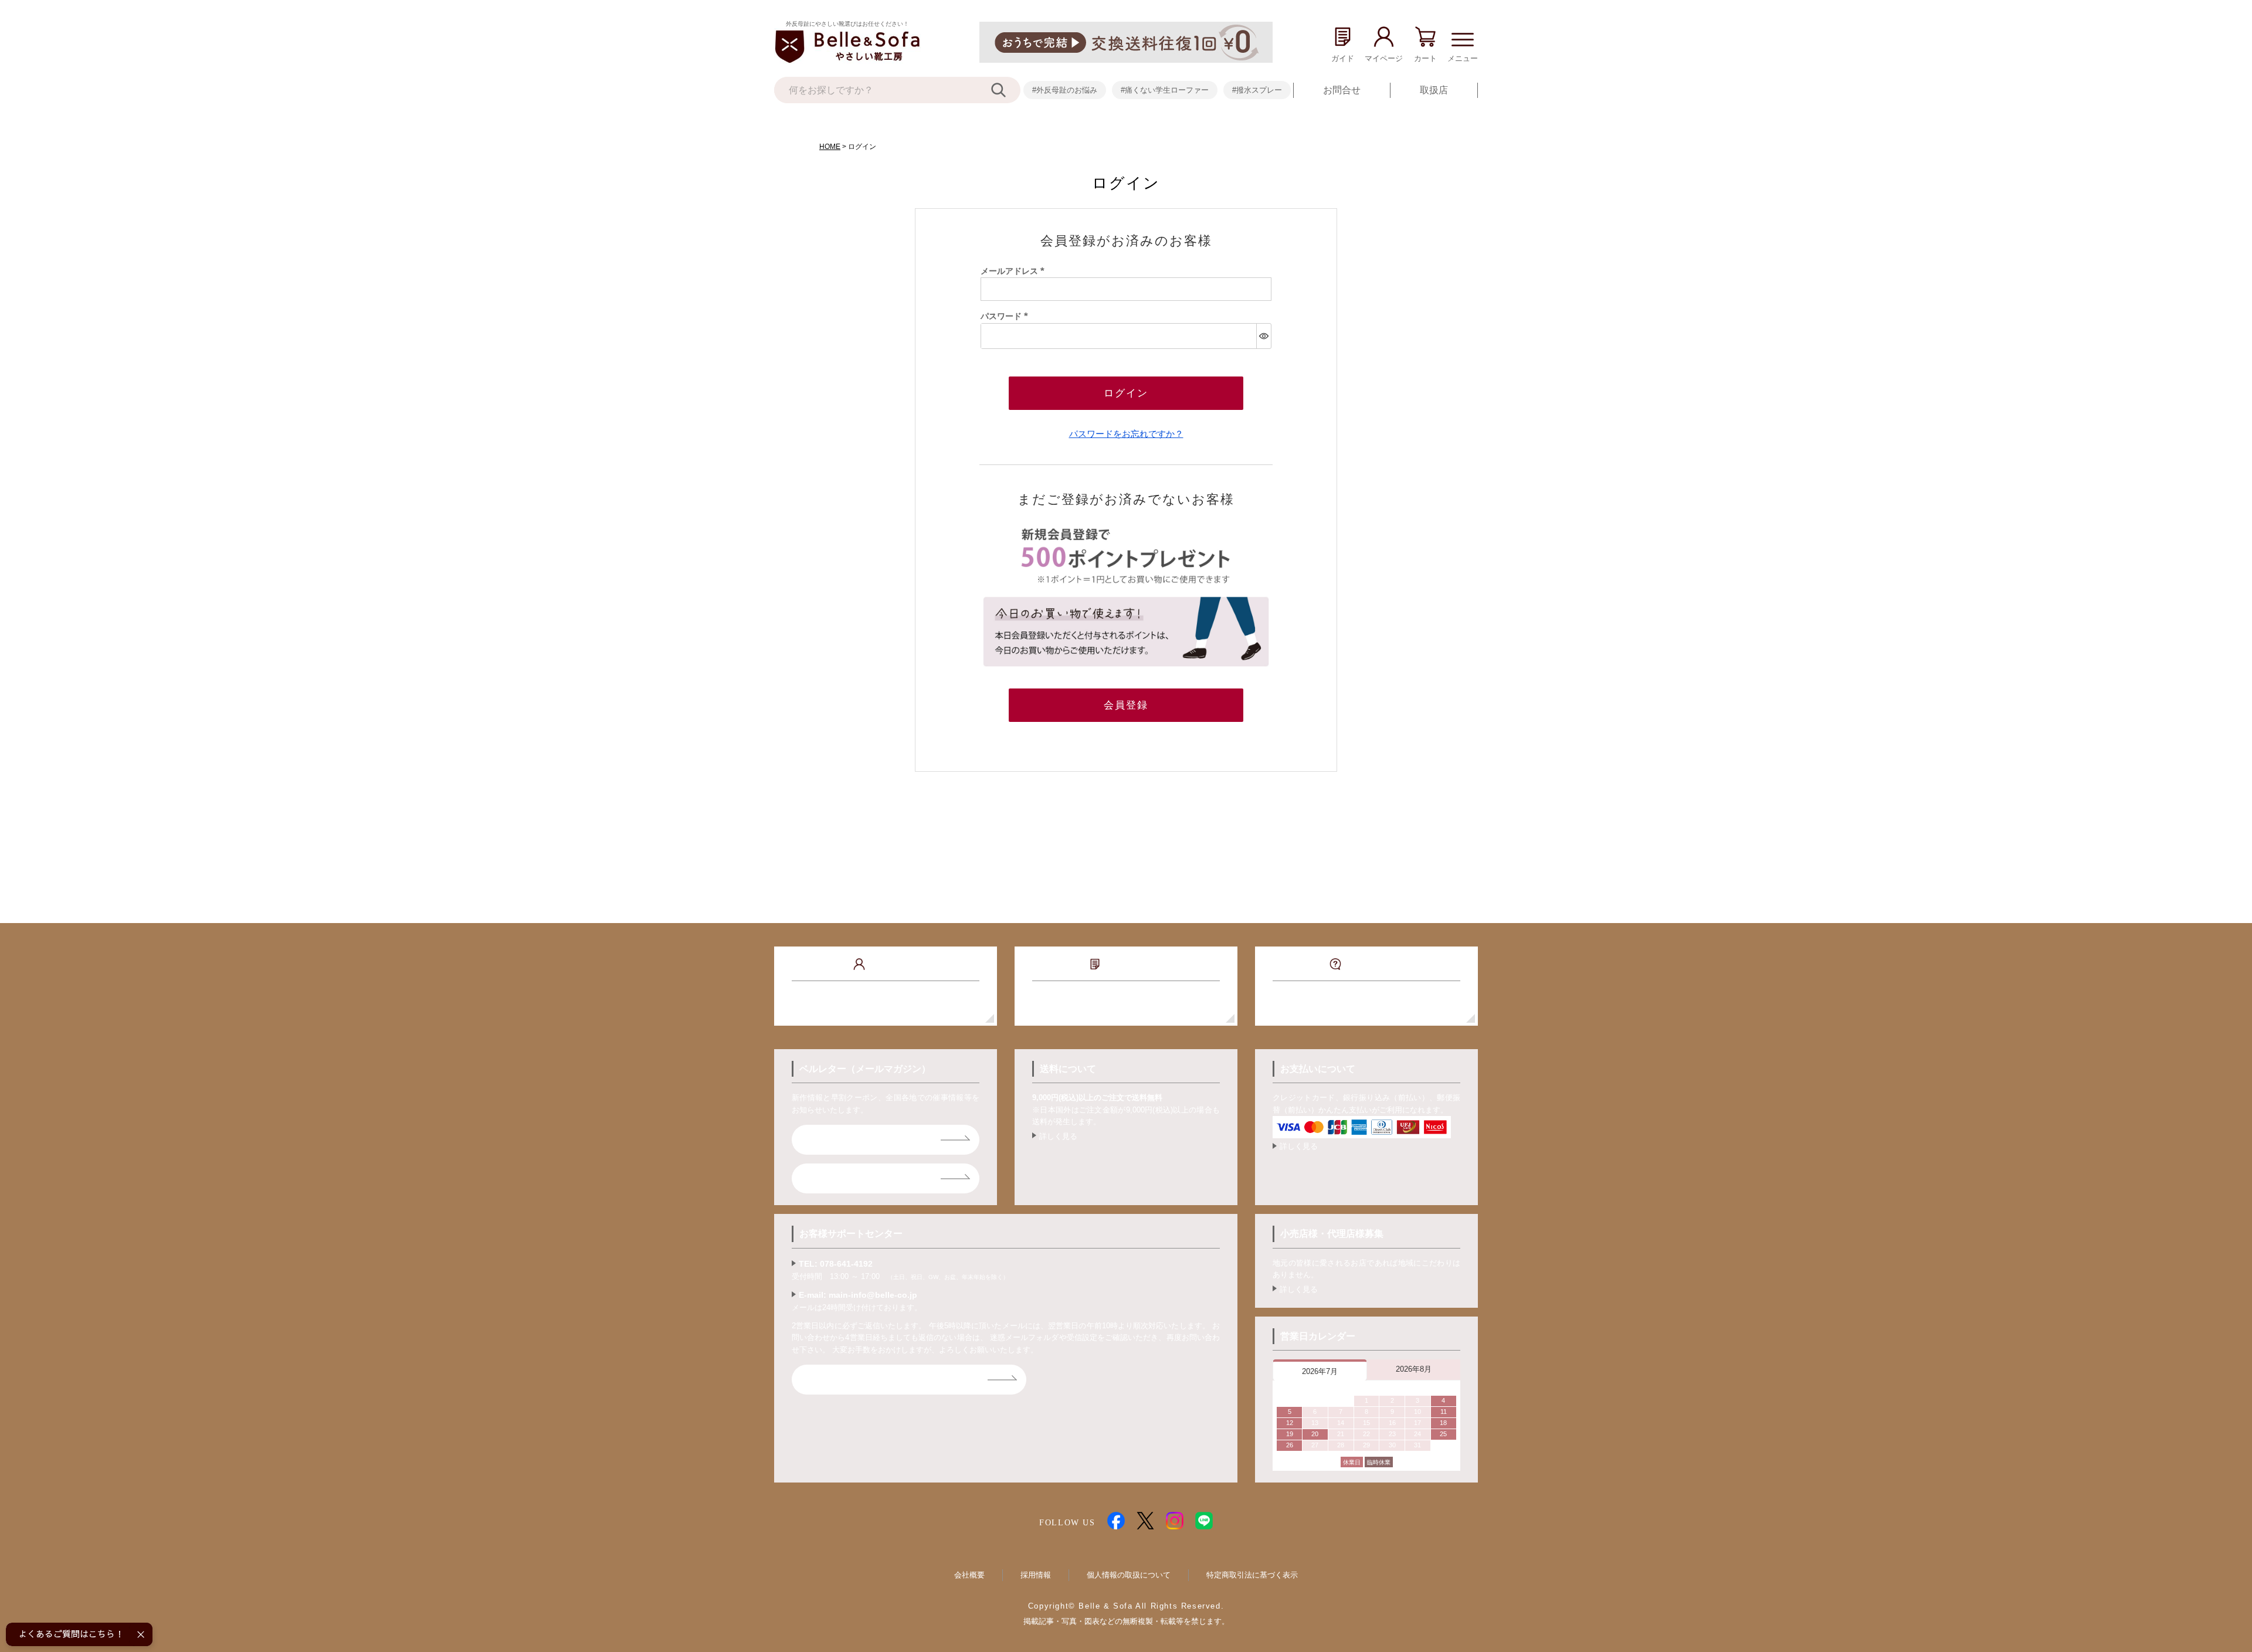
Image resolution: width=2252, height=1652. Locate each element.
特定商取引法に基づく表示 (1252, 1575)
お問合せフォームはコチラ (867, 1380)
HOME (830, 147)
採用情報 (1036, 1575)
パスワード (1006, 316)
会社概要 (969, 1575)
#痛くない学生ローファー (1165, 90)
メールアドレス (1015, 271)
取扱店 (1434, 90)
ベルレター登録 (843, 1140)
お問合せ (1342, 90)
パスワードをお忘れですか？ (1126, 434)
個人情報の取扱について (1129, 1575)
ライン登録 (834, 1178)
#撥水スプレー (1257, 90)
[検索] (1006, 90)
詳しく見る (1058, 1136)
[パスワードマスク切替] (1264, 336)
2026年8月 (1414, 1369)
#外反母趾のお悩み (1065, 90)
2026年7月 (1320, 1371)
